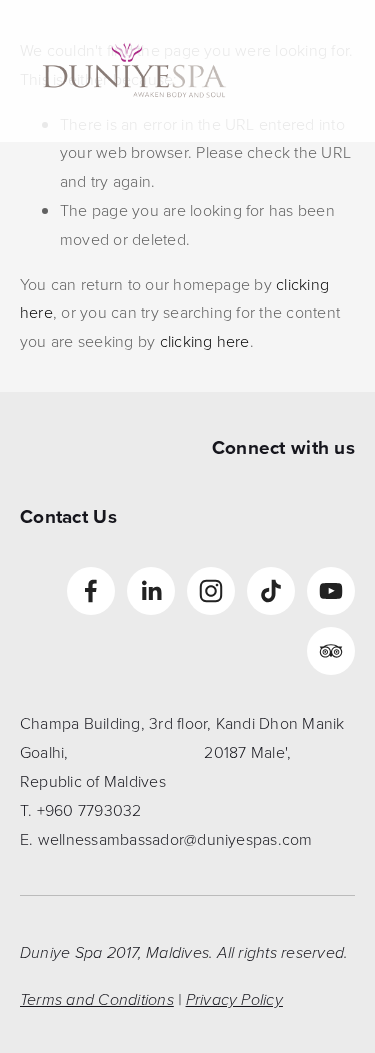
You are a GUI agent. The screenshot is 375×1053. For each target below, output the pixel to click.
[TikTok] (271, 591)
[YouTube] (331, 591)
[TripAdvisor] (331, 651)
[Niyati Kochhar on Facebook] (91, 591)
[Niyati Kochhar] (211, 591)
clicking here (205, 341)
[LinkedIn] (151, 591)
